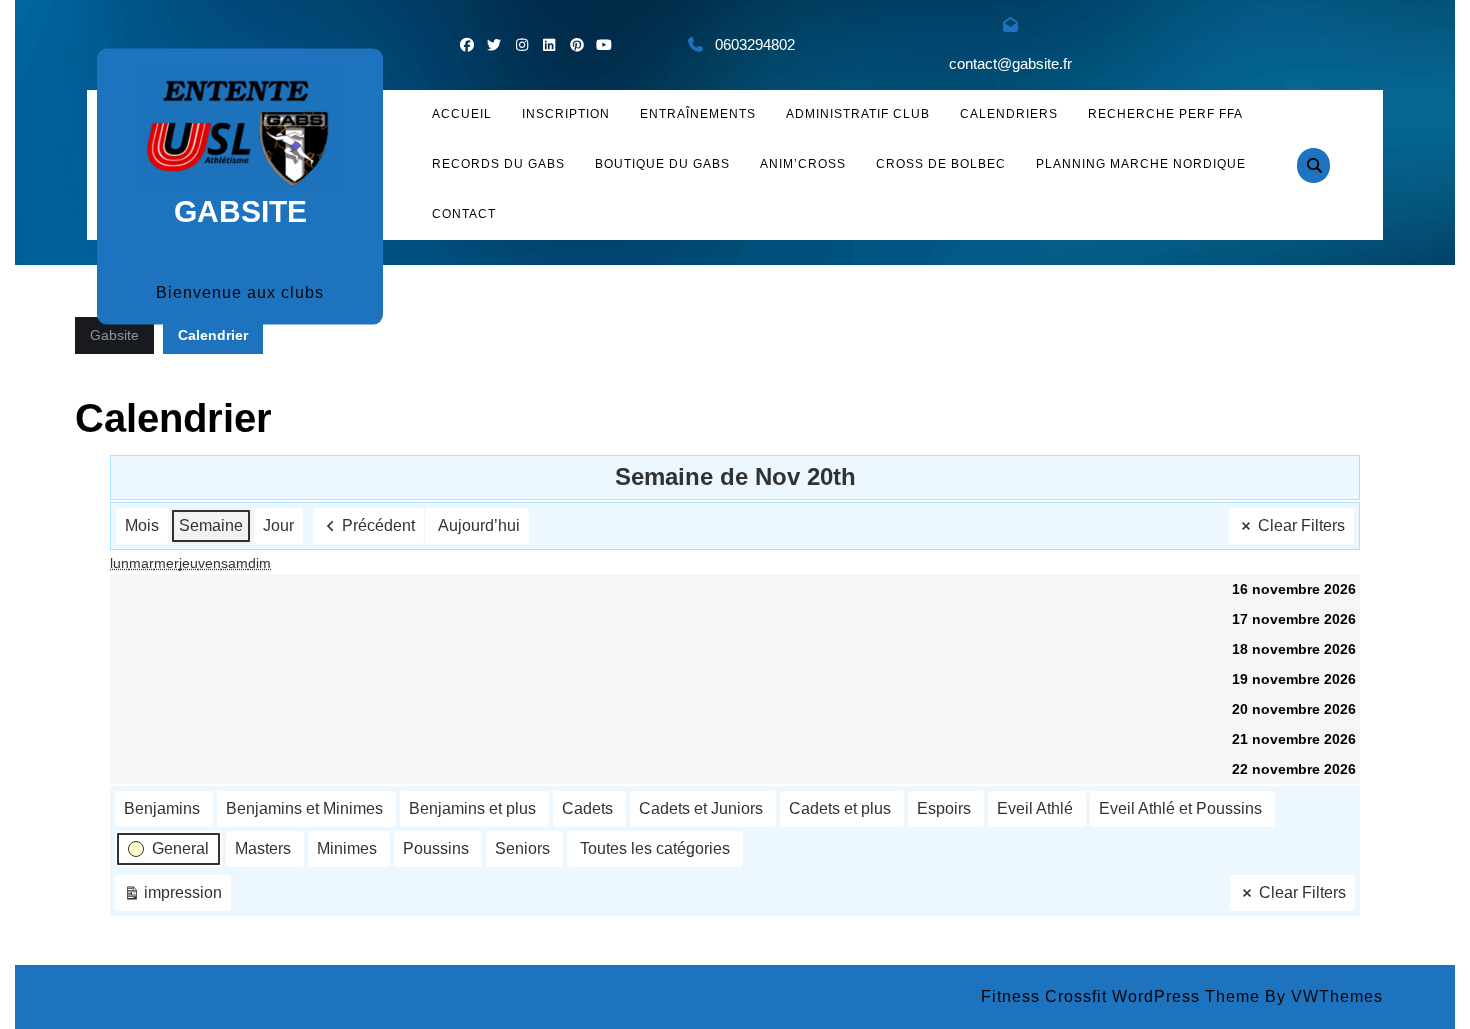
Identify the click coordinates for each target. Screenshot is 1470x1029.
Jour (278, 525)
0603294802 (755, 44)
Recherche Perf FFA (1165, 114)
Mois (142, 525)
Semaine (211, 525)
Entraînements (698, 114)
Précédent (378, 525)
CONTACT (464, 214)
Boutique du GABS (662, 164)
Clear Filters (1301, 525)
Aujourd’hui (479, 525)
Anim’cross (803, 164)
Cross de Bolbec (941, 164)
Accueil (462, 114)
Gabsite (240, 211)
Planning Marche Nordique (1141, 164)
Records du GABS (498, 164)
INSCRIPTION (566, 114)
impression (172, 897)
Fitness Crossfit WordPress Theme (1120, 996)
